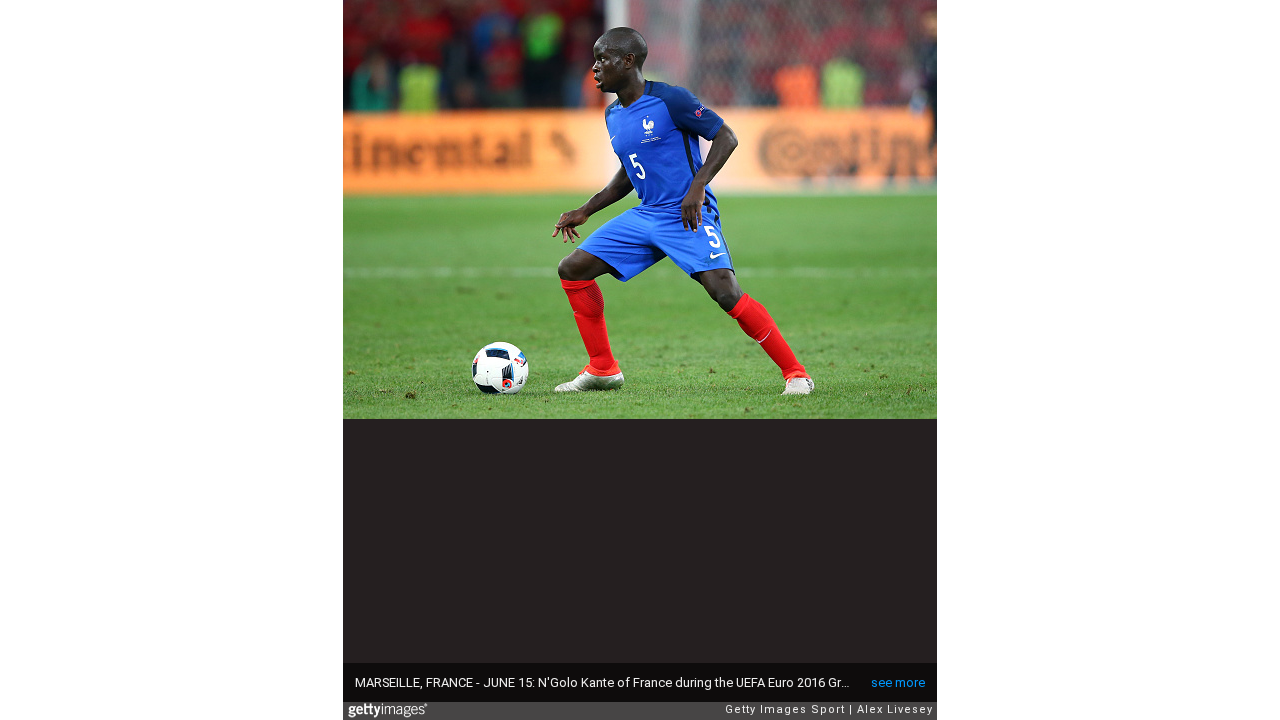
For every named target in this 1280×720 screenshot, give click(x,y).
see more (898, 682)
